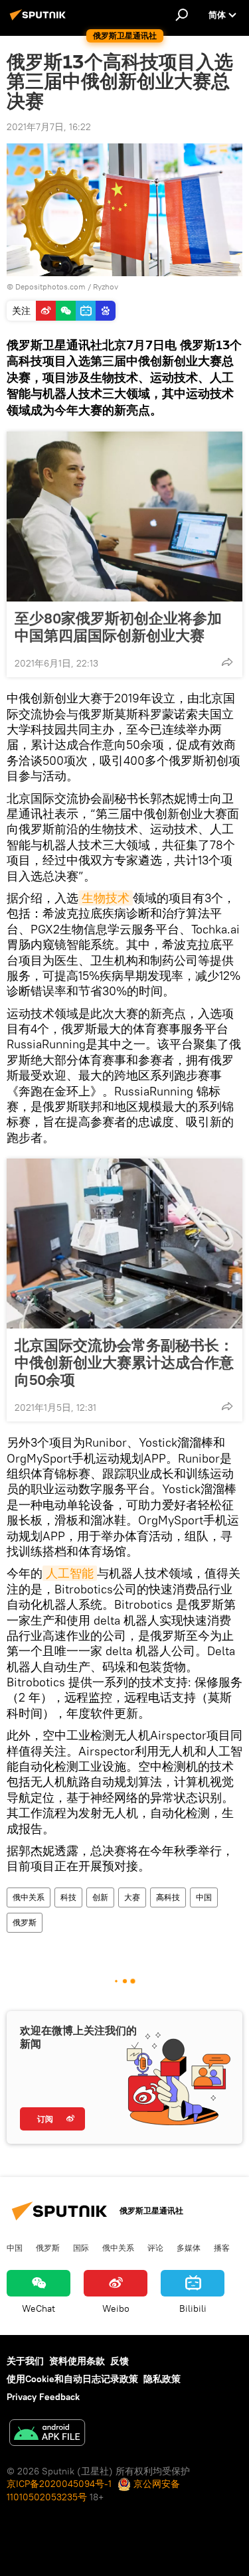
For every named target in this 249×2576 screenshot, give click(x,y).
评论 (155, 2247)
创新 (100, 1897)
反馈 (120, 2361)
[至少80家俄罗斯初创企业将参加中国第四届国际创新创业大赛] (124, 517)
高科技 (168, 1897)
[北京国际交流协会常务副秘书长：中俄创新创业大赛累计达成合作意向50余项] (124, 1244)
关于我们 (25, 2361)
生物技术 (106, 898)
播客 (222, 2247)
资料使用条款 (77, 2361)
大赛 (132, 1897)
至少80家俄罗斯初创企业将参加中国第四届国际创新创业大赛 (118, 627)
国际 (81, 2247)
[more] (227, 662)
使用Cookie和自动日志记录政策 (72, 2379)
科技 (68, 1897)
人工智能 (70, 1573)
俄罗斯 (25, 1922)
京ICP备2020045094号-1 (59, 2484)
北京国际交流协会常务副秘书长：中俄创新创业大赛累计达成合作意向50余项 (124, 1362)
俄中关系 (29, 1897)
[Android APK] (47, 2434)
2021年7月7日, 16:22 (49, 127)
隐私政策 (162, 2379)
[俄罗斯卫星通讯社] (40, 20)
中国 (204, 1897)
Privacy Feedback (43, 2397)
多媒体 (189, 2247)
